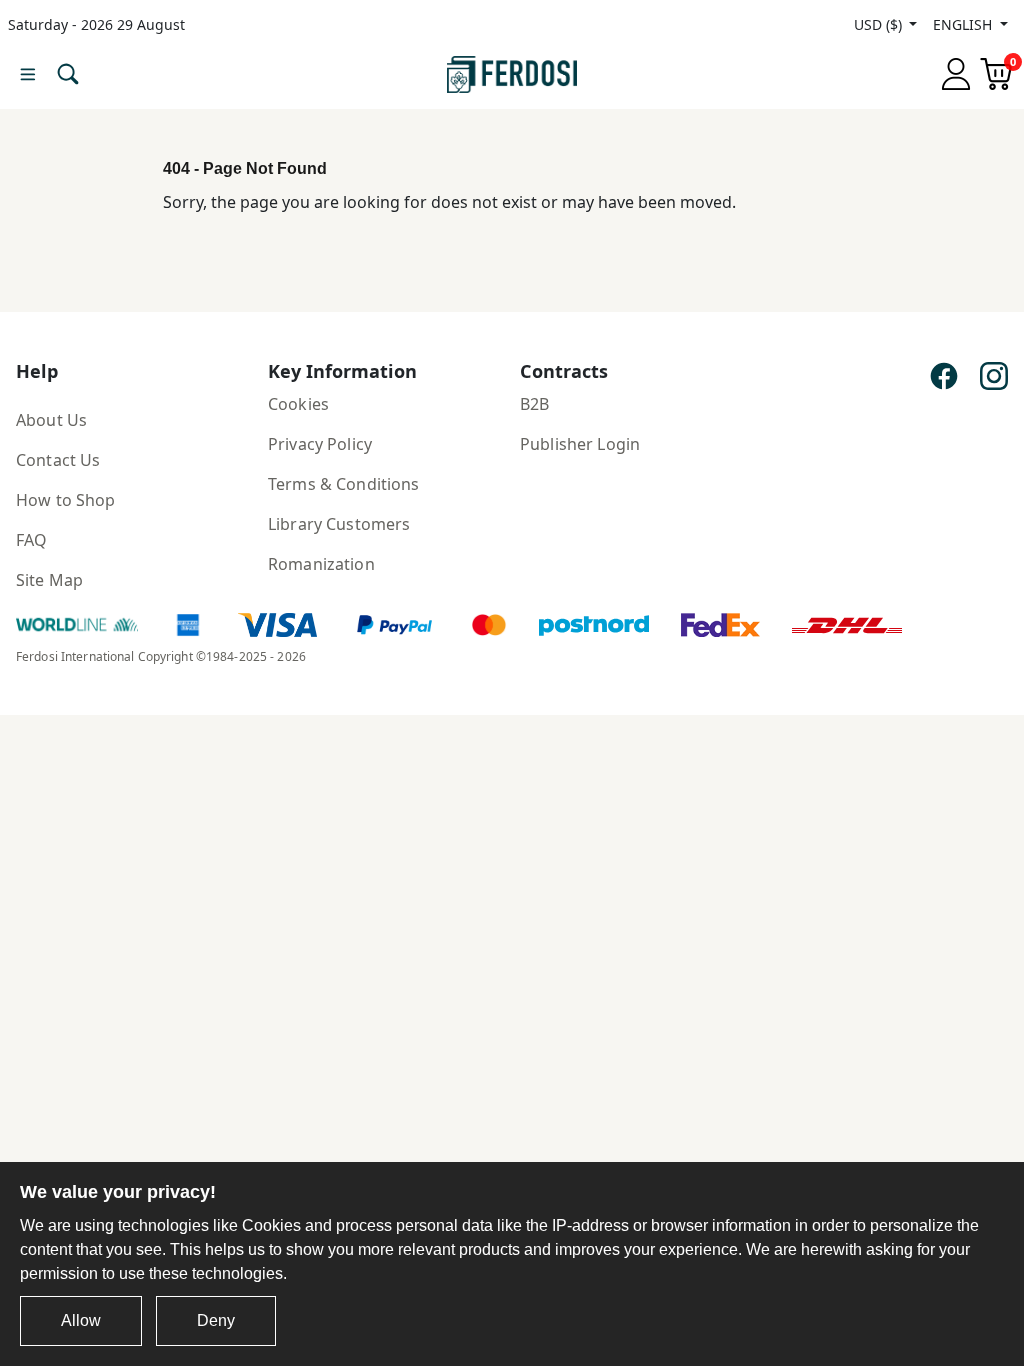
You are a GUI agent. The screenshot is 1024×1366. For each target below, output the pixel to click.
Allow (81, 1320)
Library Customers (339, 524)
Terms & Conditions (344, 484)
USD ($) (880, 24)
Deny (216, 1320)
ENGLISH (964, 24)
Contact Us (58, 460)
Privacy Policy (320, 444)
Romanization (321, 564)
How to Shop (66, 500)
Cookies (298, 404)
